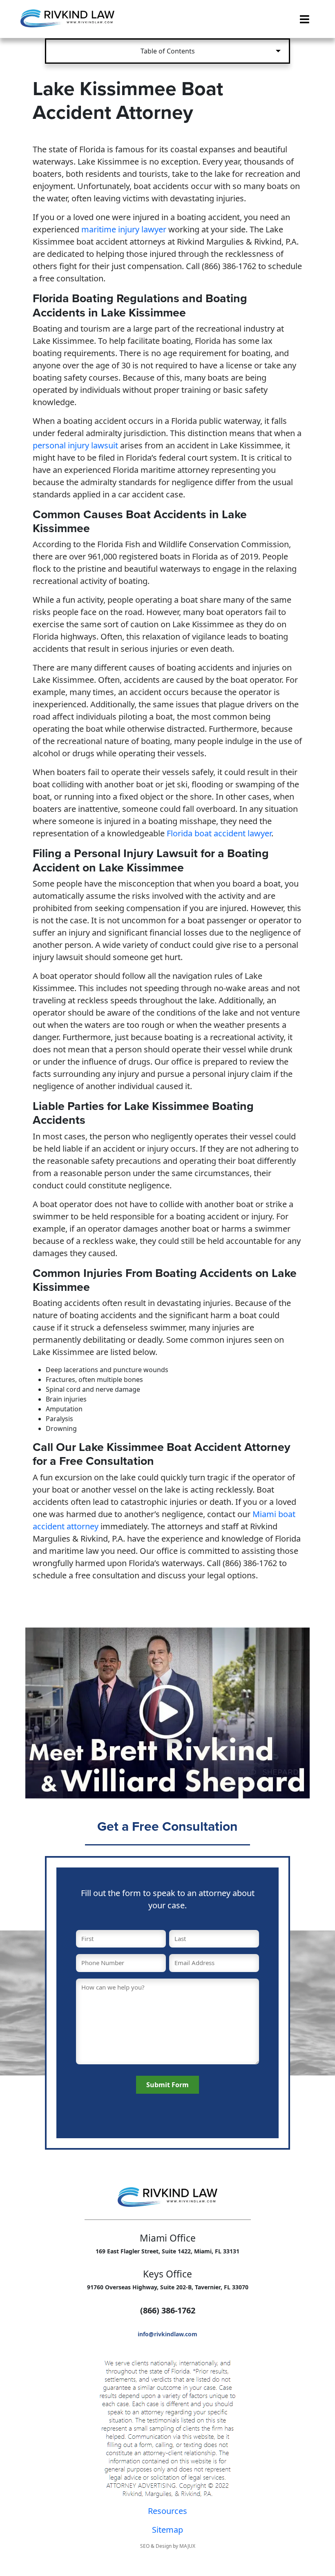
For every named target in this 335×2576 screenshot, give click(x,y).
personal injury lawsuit (75, 445)
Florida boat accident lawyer (219, 833)
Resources (167, 2511)
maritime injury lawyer (124, 229)
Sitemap (167, 2530)
